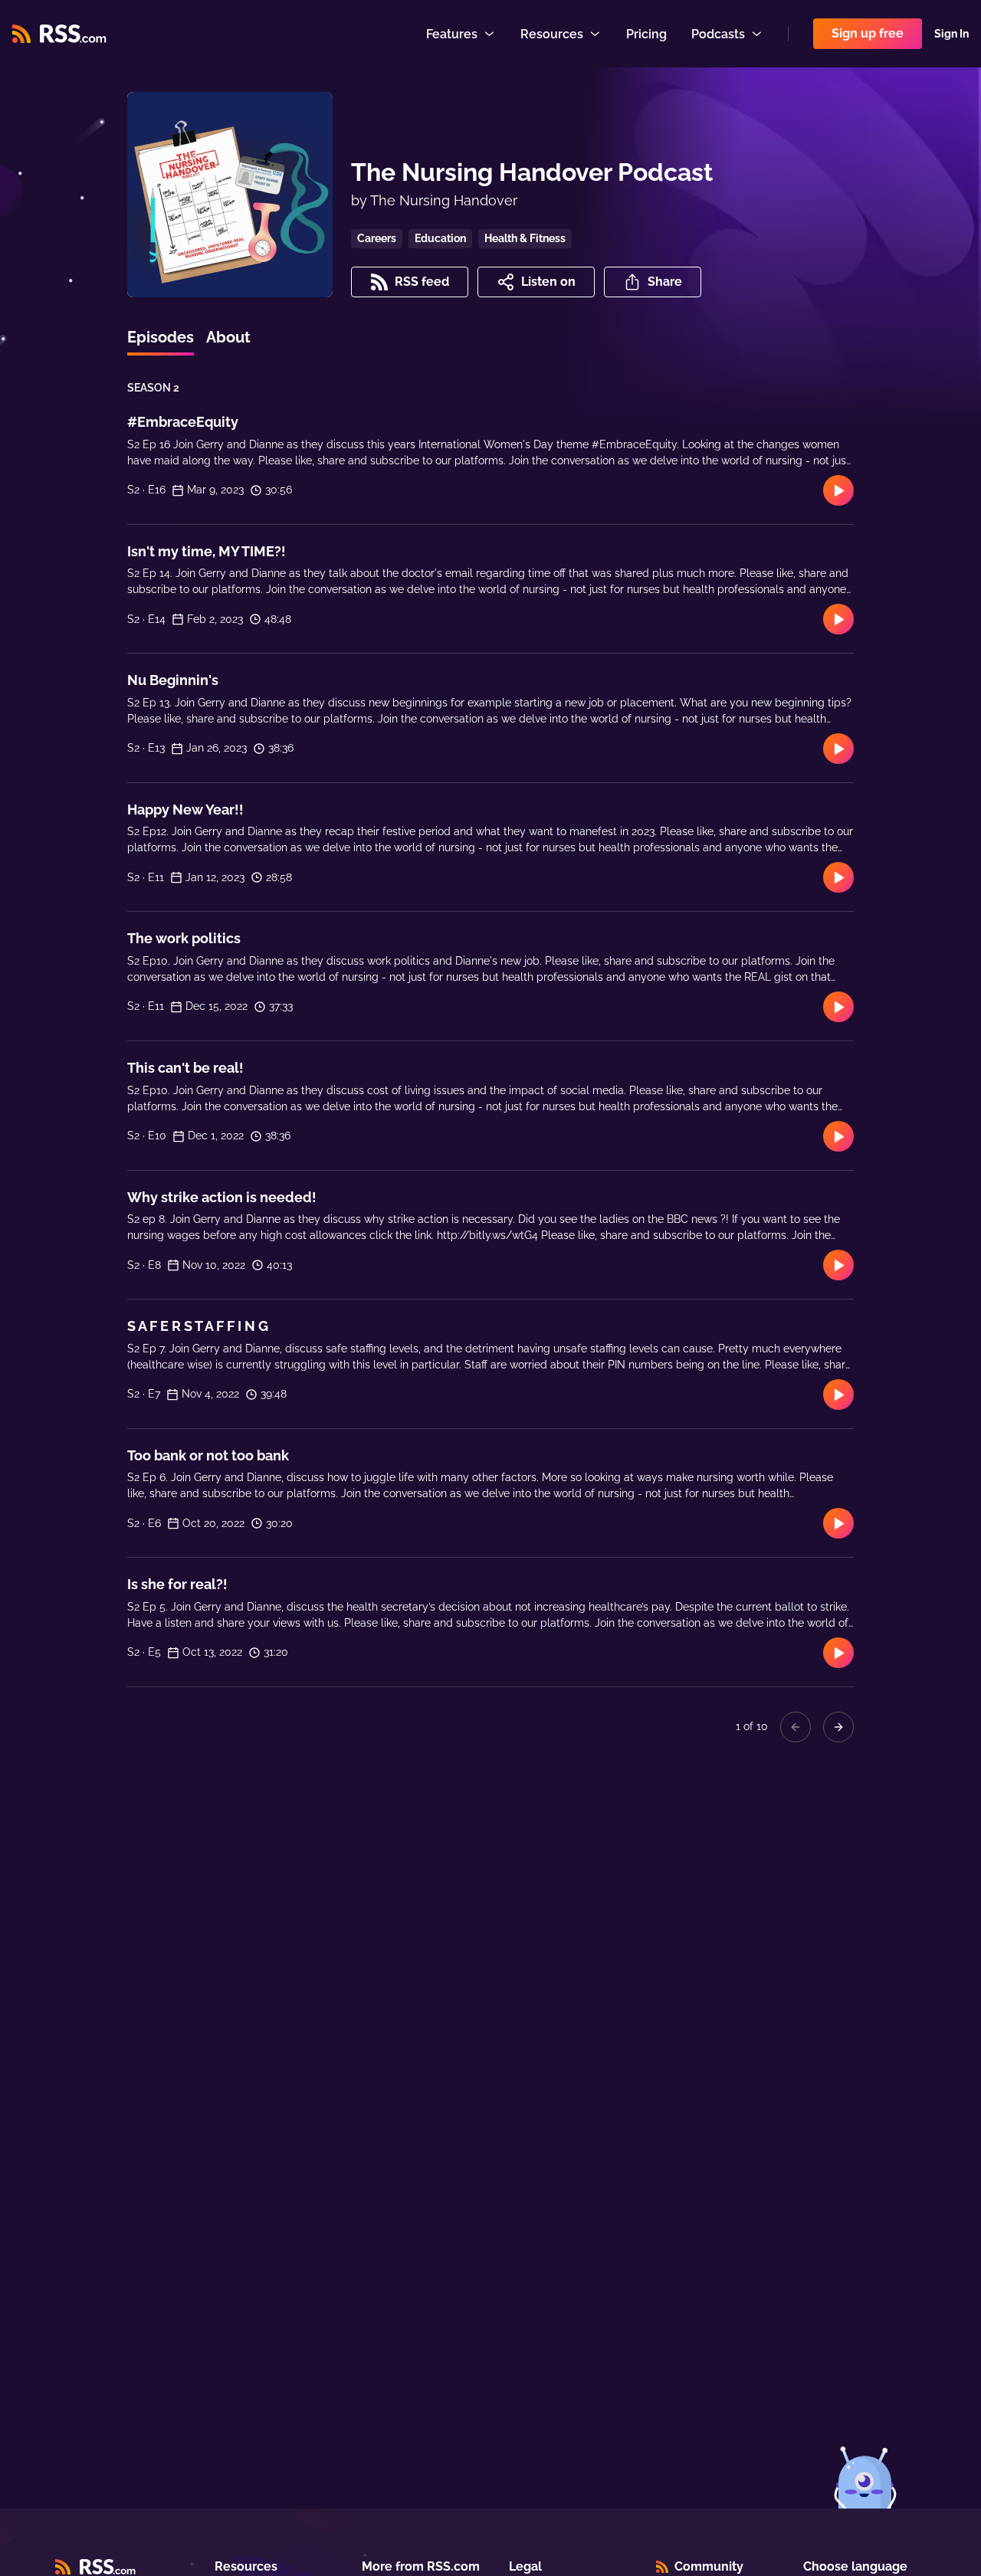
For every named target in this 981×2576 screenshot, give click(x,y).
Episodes (161, 337)
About (228, 337)
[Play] (838, 490)
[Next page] (838, 1727)
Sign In (951, 34)
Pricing (646, 34)
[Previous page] (796, 1727)
